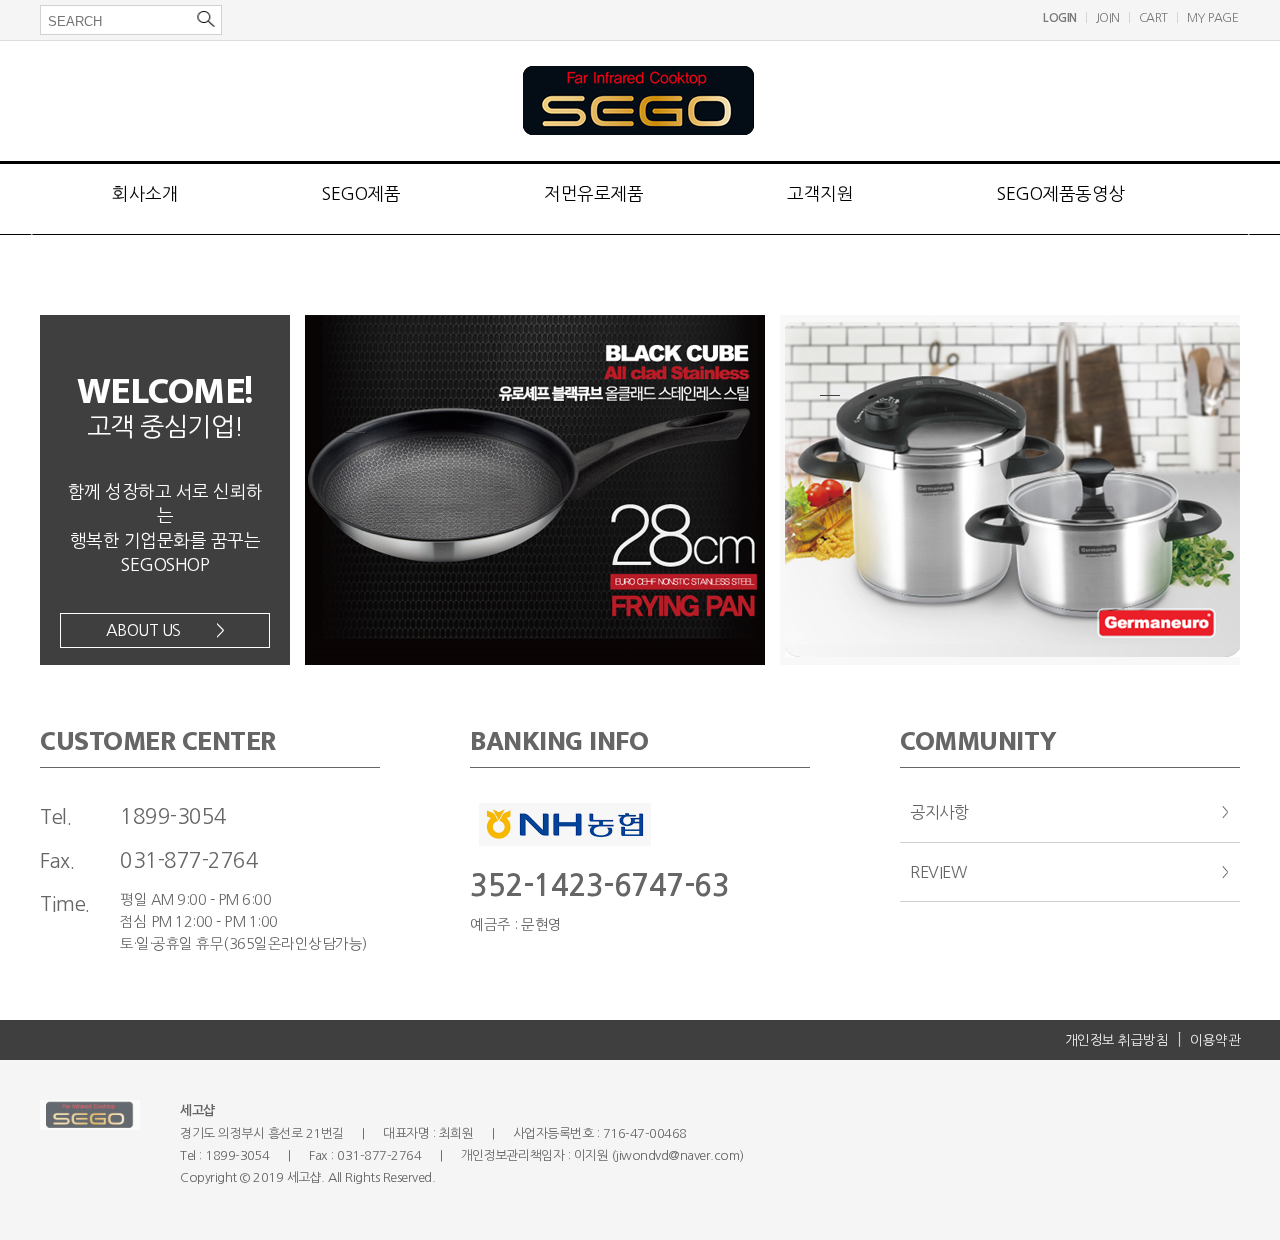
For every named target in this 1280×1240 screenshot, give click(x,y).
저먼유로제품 (593, 194)
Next (1252, 267)
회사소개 (145, 194)
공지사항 (939, 812)
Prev (27, 267)
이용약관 (1215, 1040)
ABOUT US (165, 630)
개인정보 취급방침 (1117, 1040)
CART (1153, 18)
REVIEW (938, 872)
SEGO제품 (361, 194)
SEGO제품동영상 (1061, 194)
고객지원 (820, 194)
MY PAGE (1213, 18)
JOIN (1108, 18)
